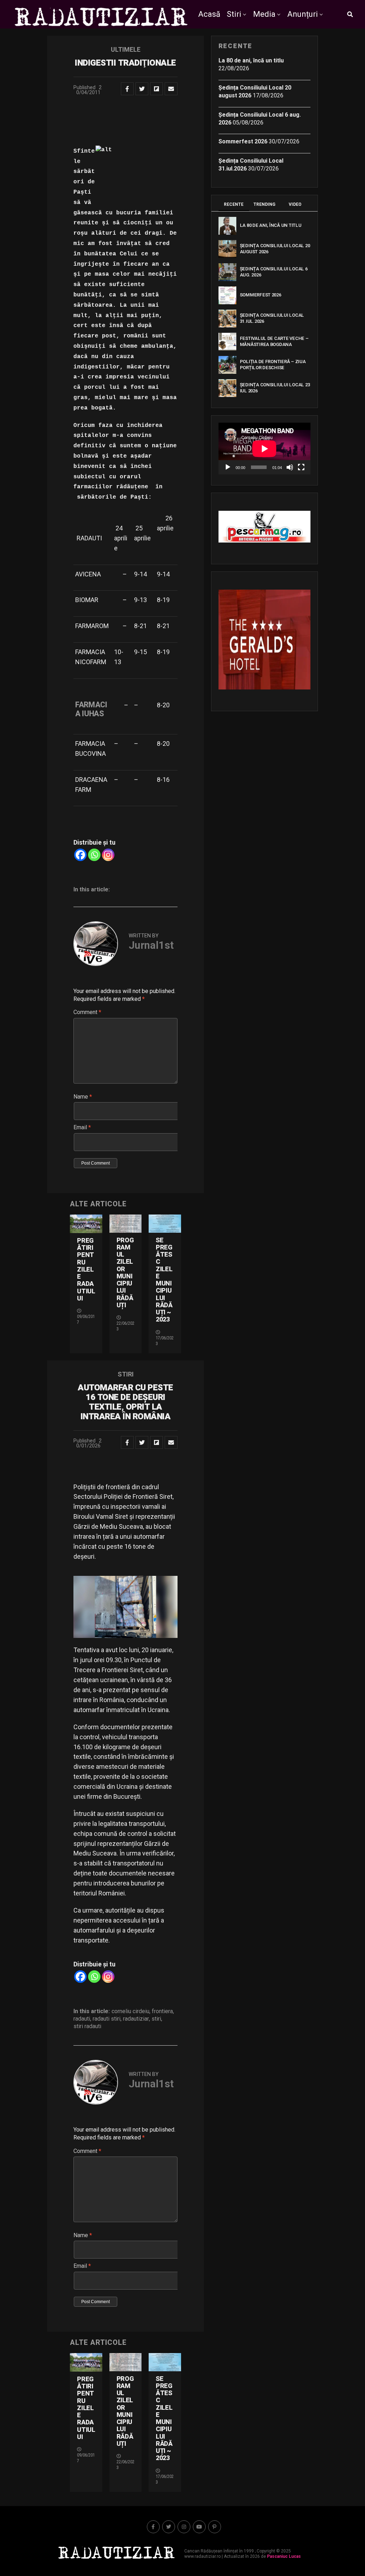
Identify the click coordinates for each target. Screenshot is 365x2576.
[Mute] (290, 467)
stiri (156, 2019)
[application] (264, 449)
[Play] (228, 467)
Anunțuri (303, 14)
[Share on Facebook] (127, 89)
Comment (87, 1012)
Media (264, 14)
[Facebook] (80, 855)
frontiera (162, 2011)
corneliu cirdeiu (130, 2011)
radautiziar (136, 2019)
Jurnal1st (151, 945)
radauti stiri (107, 2019)
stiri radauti (87, 2026)
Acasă (209, 14)
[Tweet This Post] (142, 89)
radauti (82, 2019)
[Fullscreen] (301, 467)
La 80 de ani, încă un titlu (251, 60)
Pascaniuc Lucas (284, 2556)
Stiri (234, 14)
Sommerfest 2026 (243, 141)
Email (82, 1127)
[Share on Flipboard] (156, 89)
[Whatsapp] (94, 855)
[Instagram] (108, 855)
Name (83, 1097)
